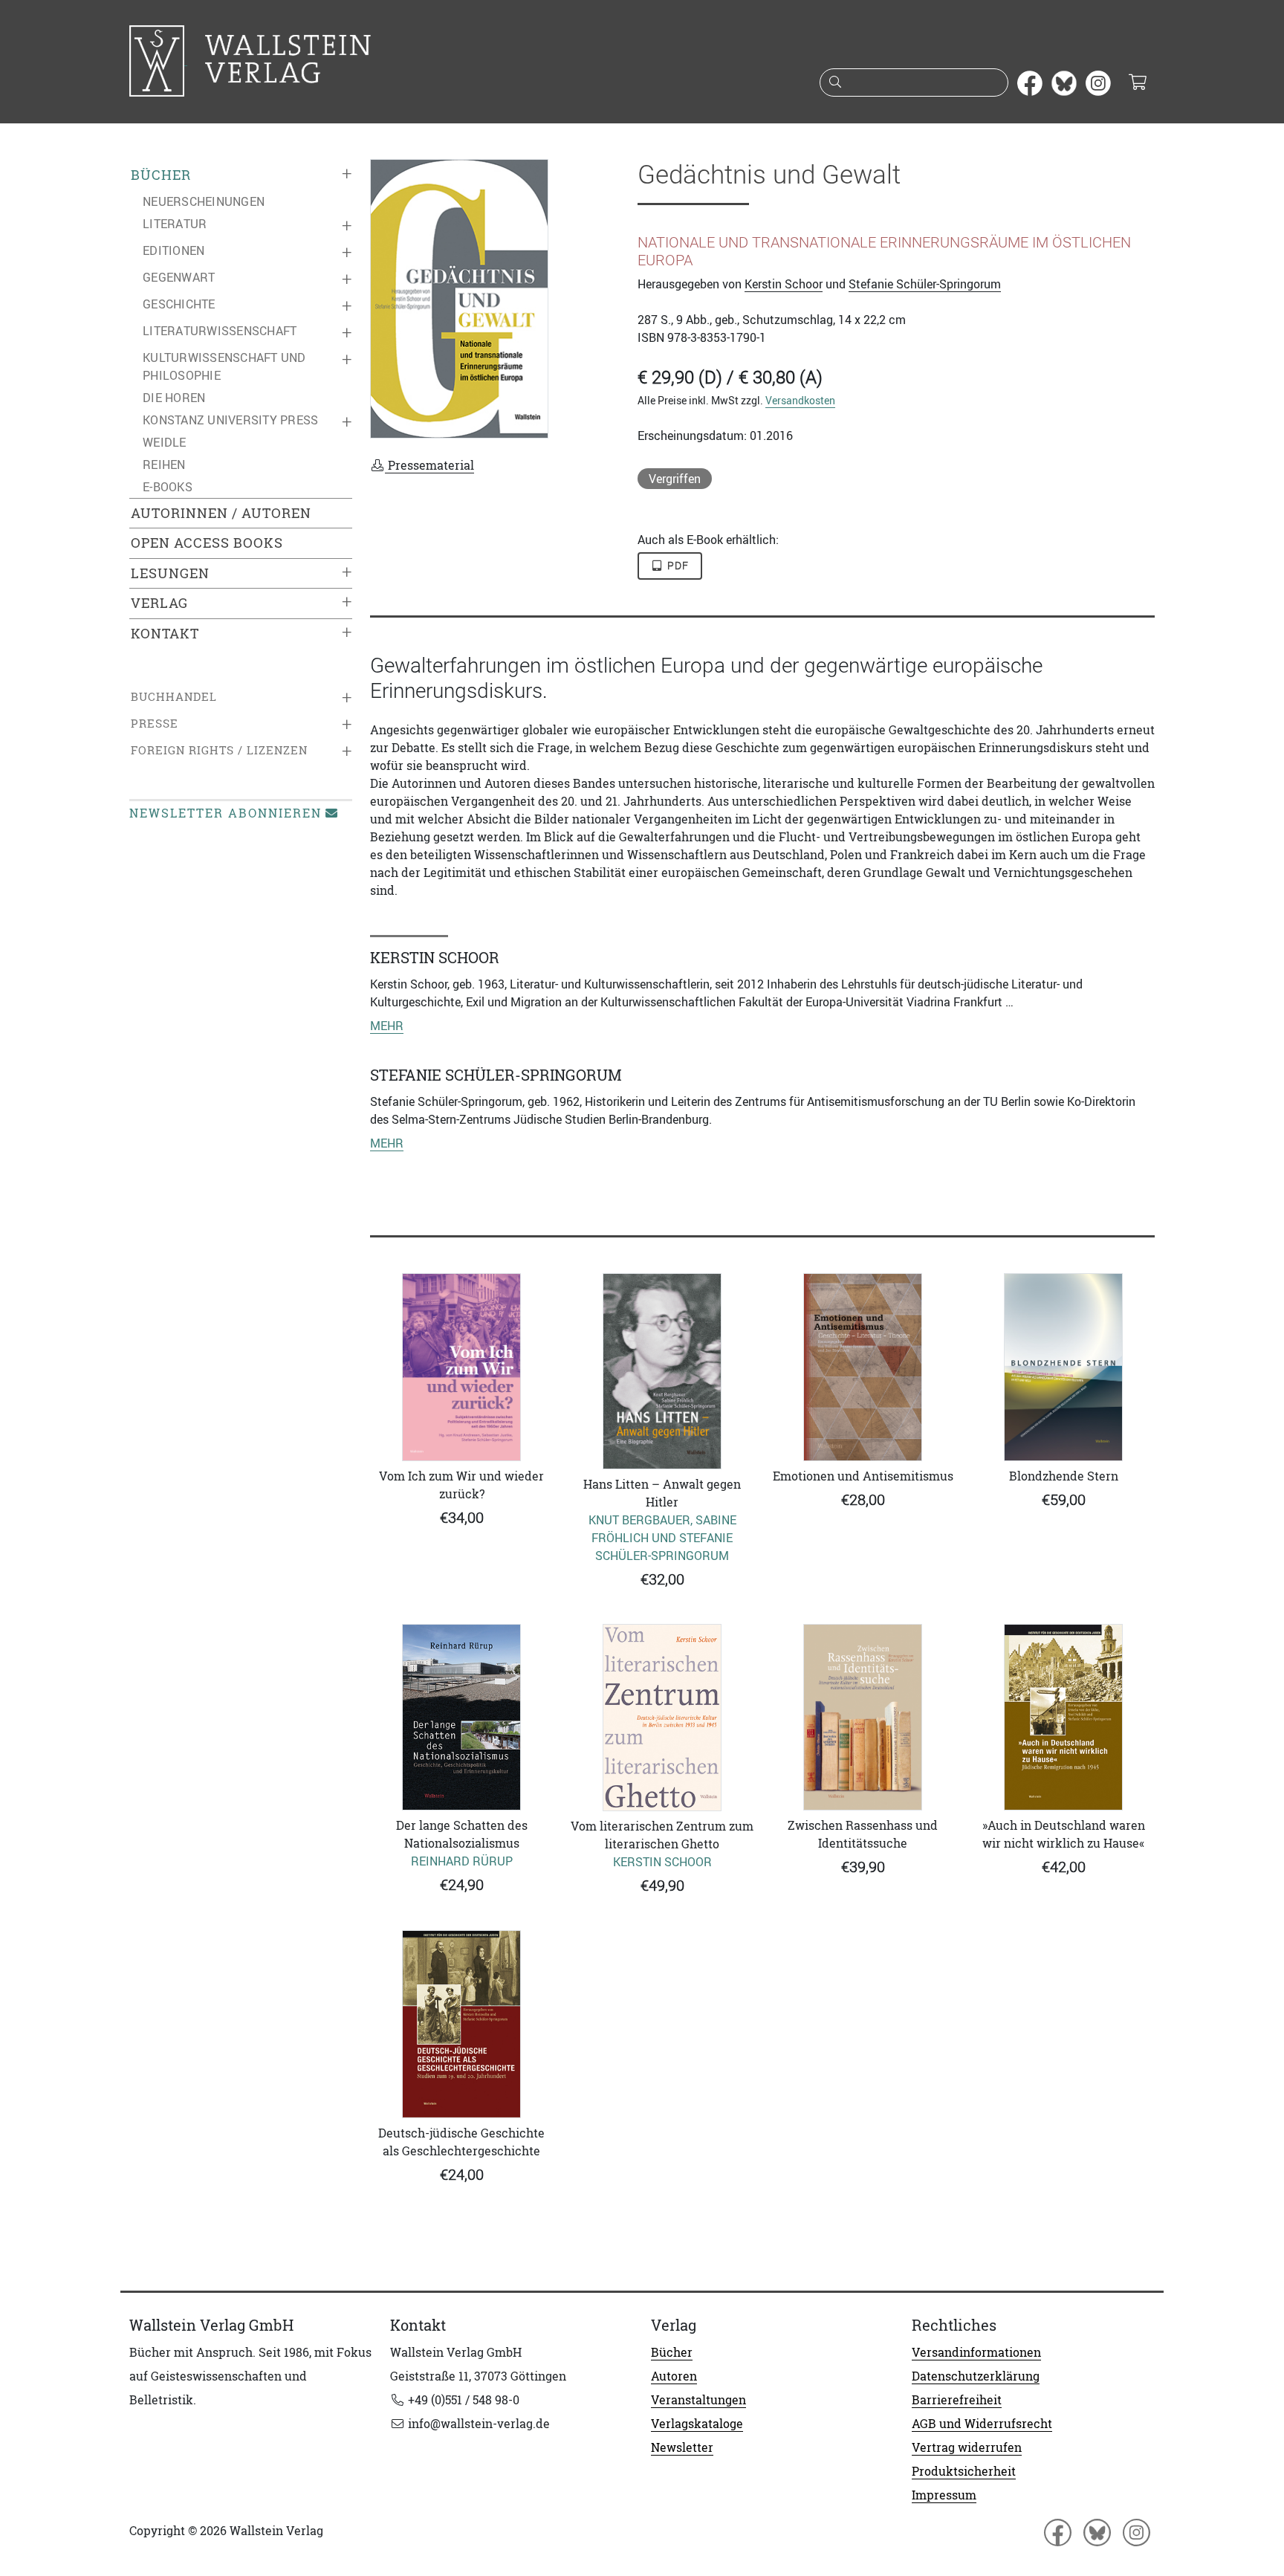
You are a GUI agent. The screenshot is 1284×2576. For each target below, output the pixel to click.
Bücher (161, 175)
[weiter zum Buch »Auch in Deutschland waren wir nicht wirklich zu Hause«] (1063, 1717)
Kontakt (165, 634)
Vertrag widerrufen (967, 2447)
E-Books (168, 487)
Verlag (159, 603)
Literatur (175, 224)
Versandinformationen (976, 2352)
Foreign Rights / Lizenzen (219, 750)
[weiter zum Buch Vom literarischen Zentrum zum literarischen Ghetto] (662, 1718)
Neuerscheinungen (204, 201)
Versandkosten (800, 400)
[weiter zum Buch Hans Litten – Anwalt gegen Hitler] (662, 1371)
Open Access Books (207, 543)
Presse (155, 724)
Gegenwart (179, 277)
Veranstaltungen (698, 2400)
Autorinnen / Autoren (221, 513)
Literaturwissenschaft (220, 331)
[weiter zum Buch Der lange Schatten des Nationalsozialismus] (461, 1717)
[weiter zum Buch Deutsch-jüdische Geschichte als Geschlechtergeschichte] (461, 2024)
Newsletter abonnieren (226, 813)
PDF (677, 566)
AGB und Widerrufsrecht (982, 2424)
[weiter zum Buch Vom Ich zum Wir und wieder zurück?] (461, 1367)
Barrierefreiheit (957, 2400)
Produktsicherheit (964, 2471)
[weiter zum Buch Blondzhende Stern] (1063, 1367)
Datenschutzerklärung (976, 2376)
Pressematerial (429, 465)
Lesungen (170, 573)
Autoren (674, 2376)
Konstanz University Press (230, 420)
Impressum (944, 2495)
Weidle (165, 442)
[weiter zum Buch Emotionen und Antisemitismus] (863, 1367)
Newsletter (682, 2447)
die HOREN (174, 398)
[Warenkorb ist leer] (1137, 83)
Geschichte (179, 304)
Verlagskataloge (697, 2424)
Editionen (174, 250)
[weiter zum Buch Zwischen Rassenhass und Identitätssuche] (863, 1717)
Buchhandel (174, 697)
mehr (387, 1026)
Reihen (164, 465)
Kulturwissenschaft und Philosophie (224, 366)
